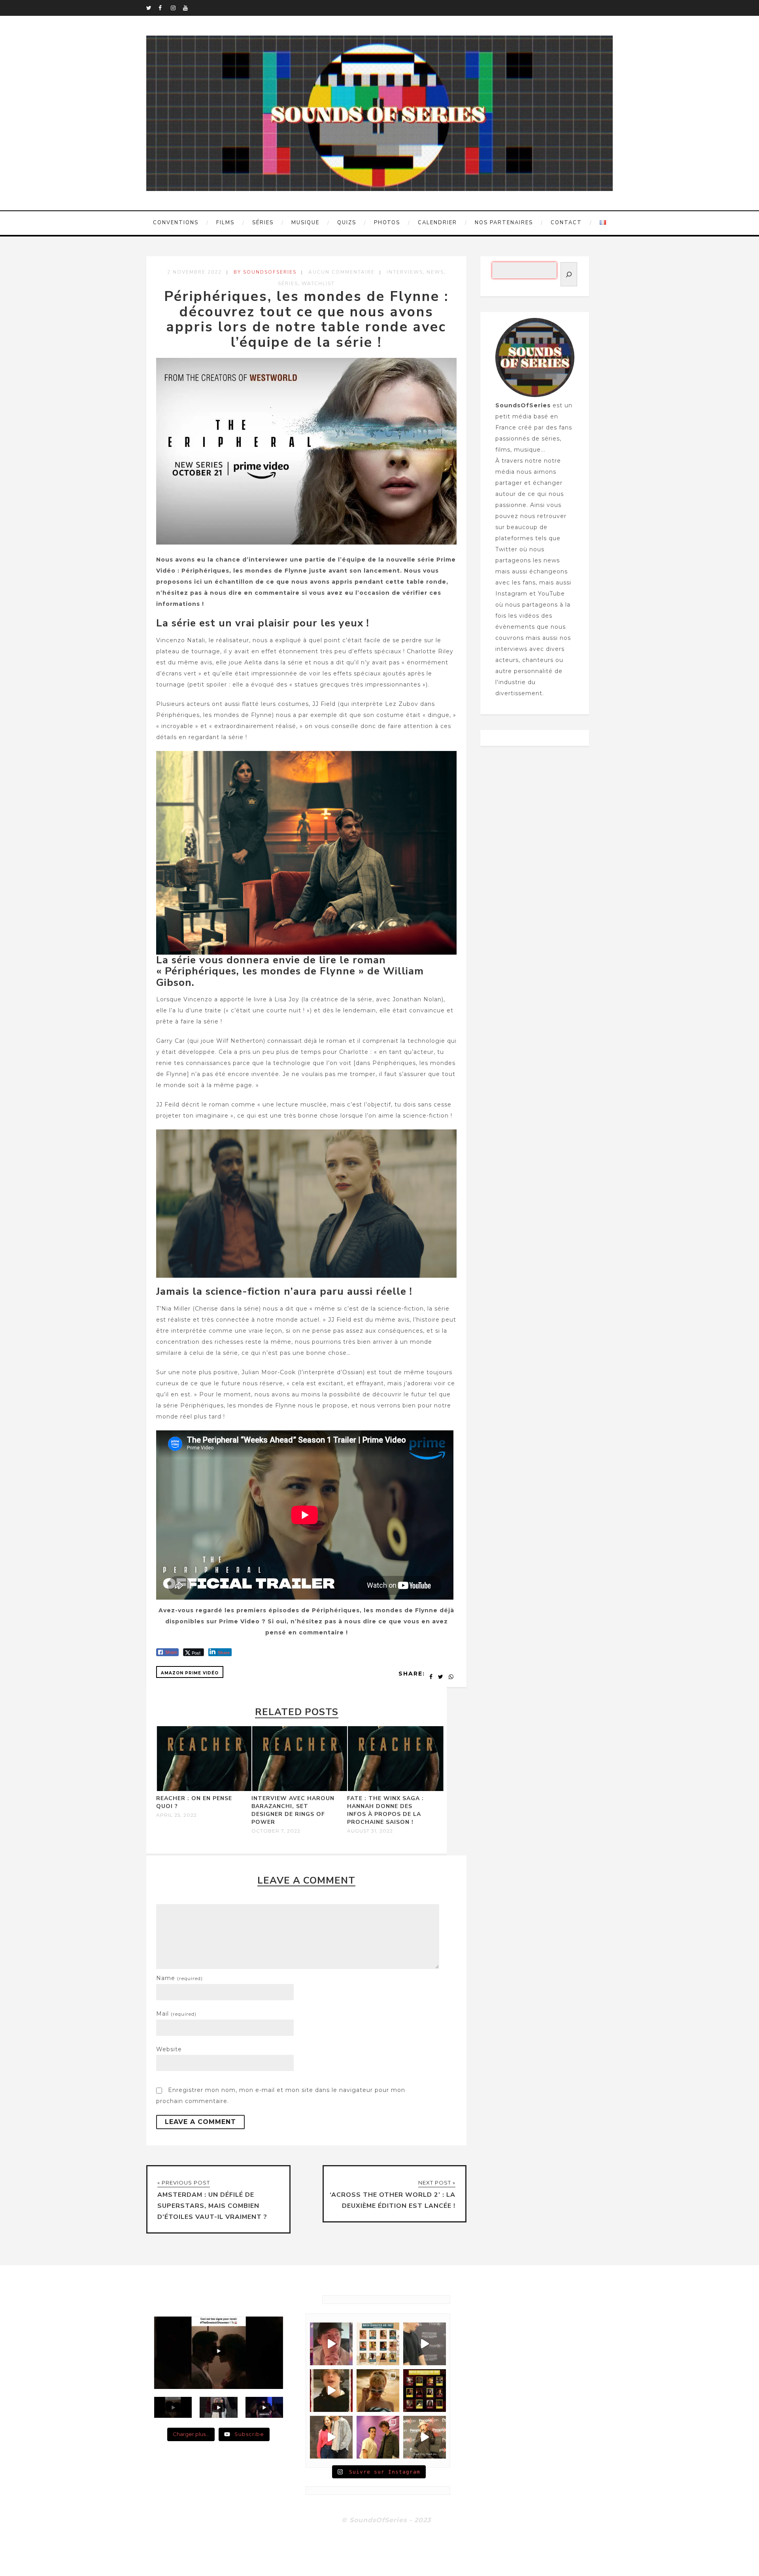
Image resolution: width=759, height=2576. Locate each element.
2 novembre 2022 (194, 272)
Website (169, 2049)
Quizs (347, 223)
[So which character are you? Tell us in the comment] (425, 2391)
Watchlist (318, 284)
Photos (387, 223)
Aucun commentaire (342, 272)
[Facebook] (164, 8)
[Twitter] (152, 8)
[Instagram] (177, 8)
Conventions (176, 223)
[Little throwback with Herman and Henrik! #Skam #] (378, 2437)
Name (179, 1978)
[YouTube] (189, 8)
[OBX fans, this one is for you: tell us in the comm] (378, 2344)
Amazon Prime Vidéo (190, 1673)
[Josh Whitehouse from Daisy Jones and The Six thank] (331, 2344)
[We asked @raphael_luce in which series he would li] (331, 2391)
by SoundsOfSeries (265, 272)
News (435, 272)
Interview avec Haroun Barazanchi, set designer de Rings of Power (293, 1810)
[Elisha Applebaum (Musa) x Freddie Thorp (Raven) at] (331, 2437)
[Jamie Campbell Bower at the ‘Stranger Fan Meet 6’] (425, 2437)
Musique (305, 223)
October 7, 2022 (276, 1831)
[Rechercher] (569, 274)
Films (225, 223)
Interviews (405, 272)
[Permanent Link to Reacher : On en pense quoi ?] (205, 1789)
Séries (263, 223)
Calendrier (437, 223)
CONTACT (566, 223)
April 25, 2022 (177, 1815)
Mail (176, 2014)
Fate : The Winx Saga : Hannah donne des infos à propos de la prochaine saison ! (385, 1810)
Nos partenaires (504, 223)
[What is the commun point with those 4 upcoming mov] (378, 2391)
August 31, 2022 (370, 1831)
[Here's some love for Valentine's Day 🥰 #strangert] (425, 2344)
